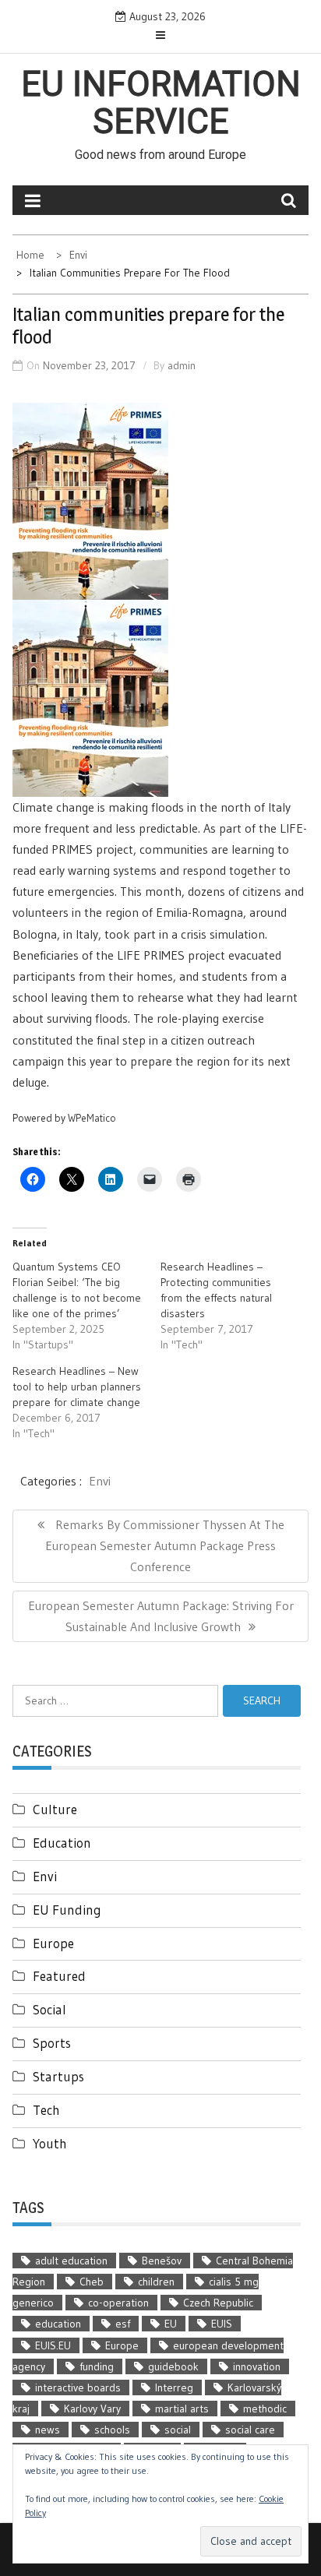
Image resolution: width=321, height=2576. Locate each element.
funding (97, 2366)
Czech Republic (218, 2303)
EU (171, 2324)
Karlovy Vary (92, 2409)
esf (123, 2324)
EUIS (222, 2324)
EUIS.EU (53, 2345)
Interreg (174, 2387)
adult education (71, 2261)
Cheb (92, 2282)
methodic (265, 2409)
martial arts (182, 2409)
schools (112, 2430)
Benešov (162, 2261)
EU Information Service (161, 103)
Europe (53, 1943)
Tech (46, 2110)
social (178, 2430)
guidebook (173, 2366)
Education (62, 1843)
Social (49, 2009)
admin (182, 365)
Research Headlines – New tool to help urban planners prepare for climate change (77, 1387)
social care (250, 2430)
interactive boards (78, 2387)
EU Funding (67, 1910)
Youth (50, 2143)
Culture (55, 1809)
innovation (257, 2366)
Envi (100, 1481)
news (48, 2430)
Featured (59, 1976)
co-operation (118, 2303)
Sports (52, 2043)
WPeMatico (92, 1118)
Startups (58, 2076)
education (58, 2324)
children (156, 2282)
